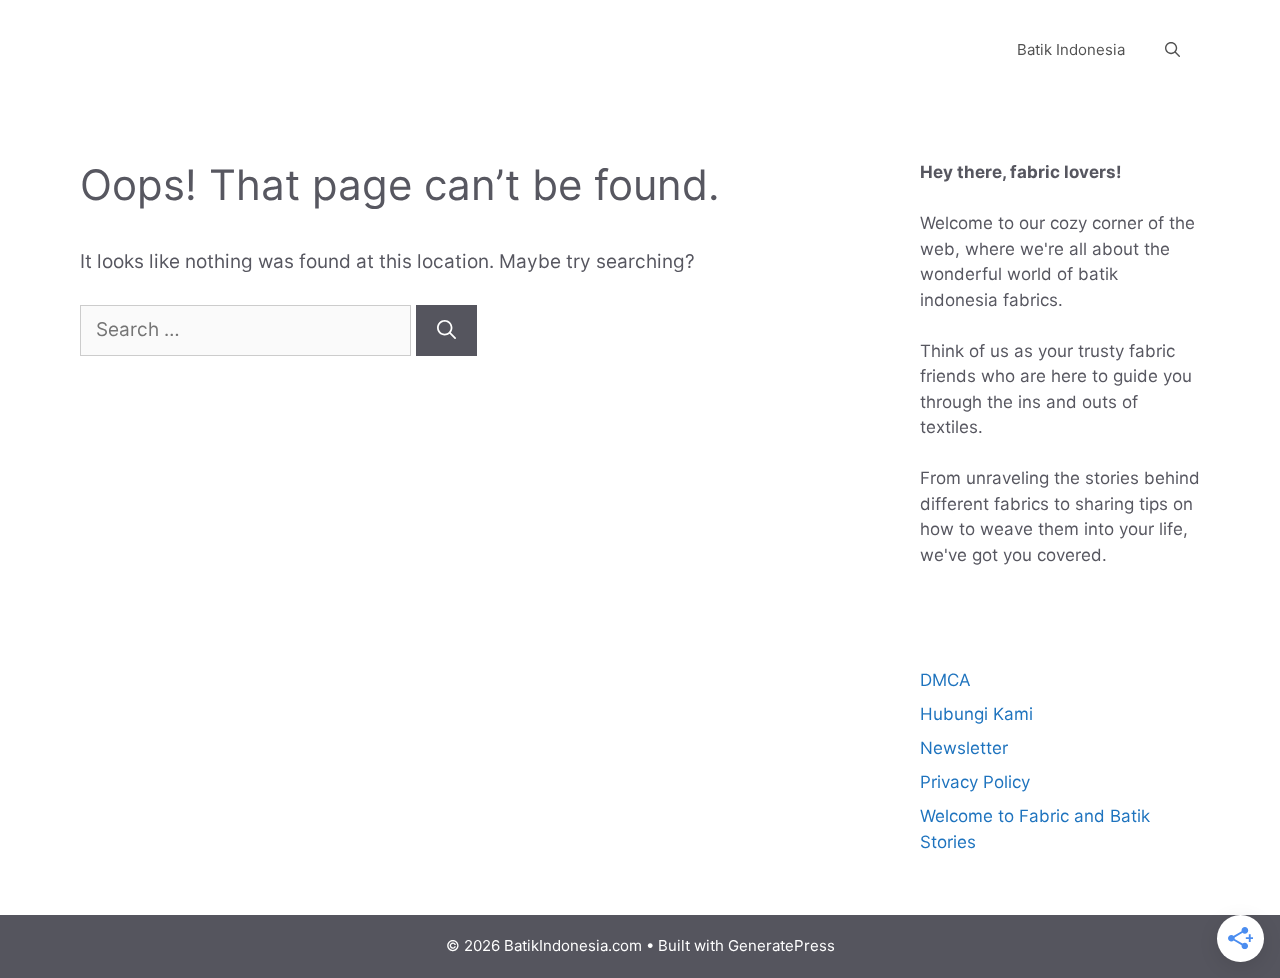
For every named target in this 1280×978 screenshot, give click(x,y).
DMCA (945, 680)
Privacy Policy (975, 782)
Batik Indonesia (1071, 49)
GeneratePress (781, 945)
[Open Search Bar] (1172, 50)
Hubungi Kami (976, 714)
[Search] (446, 330)
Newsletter (964, 748)
